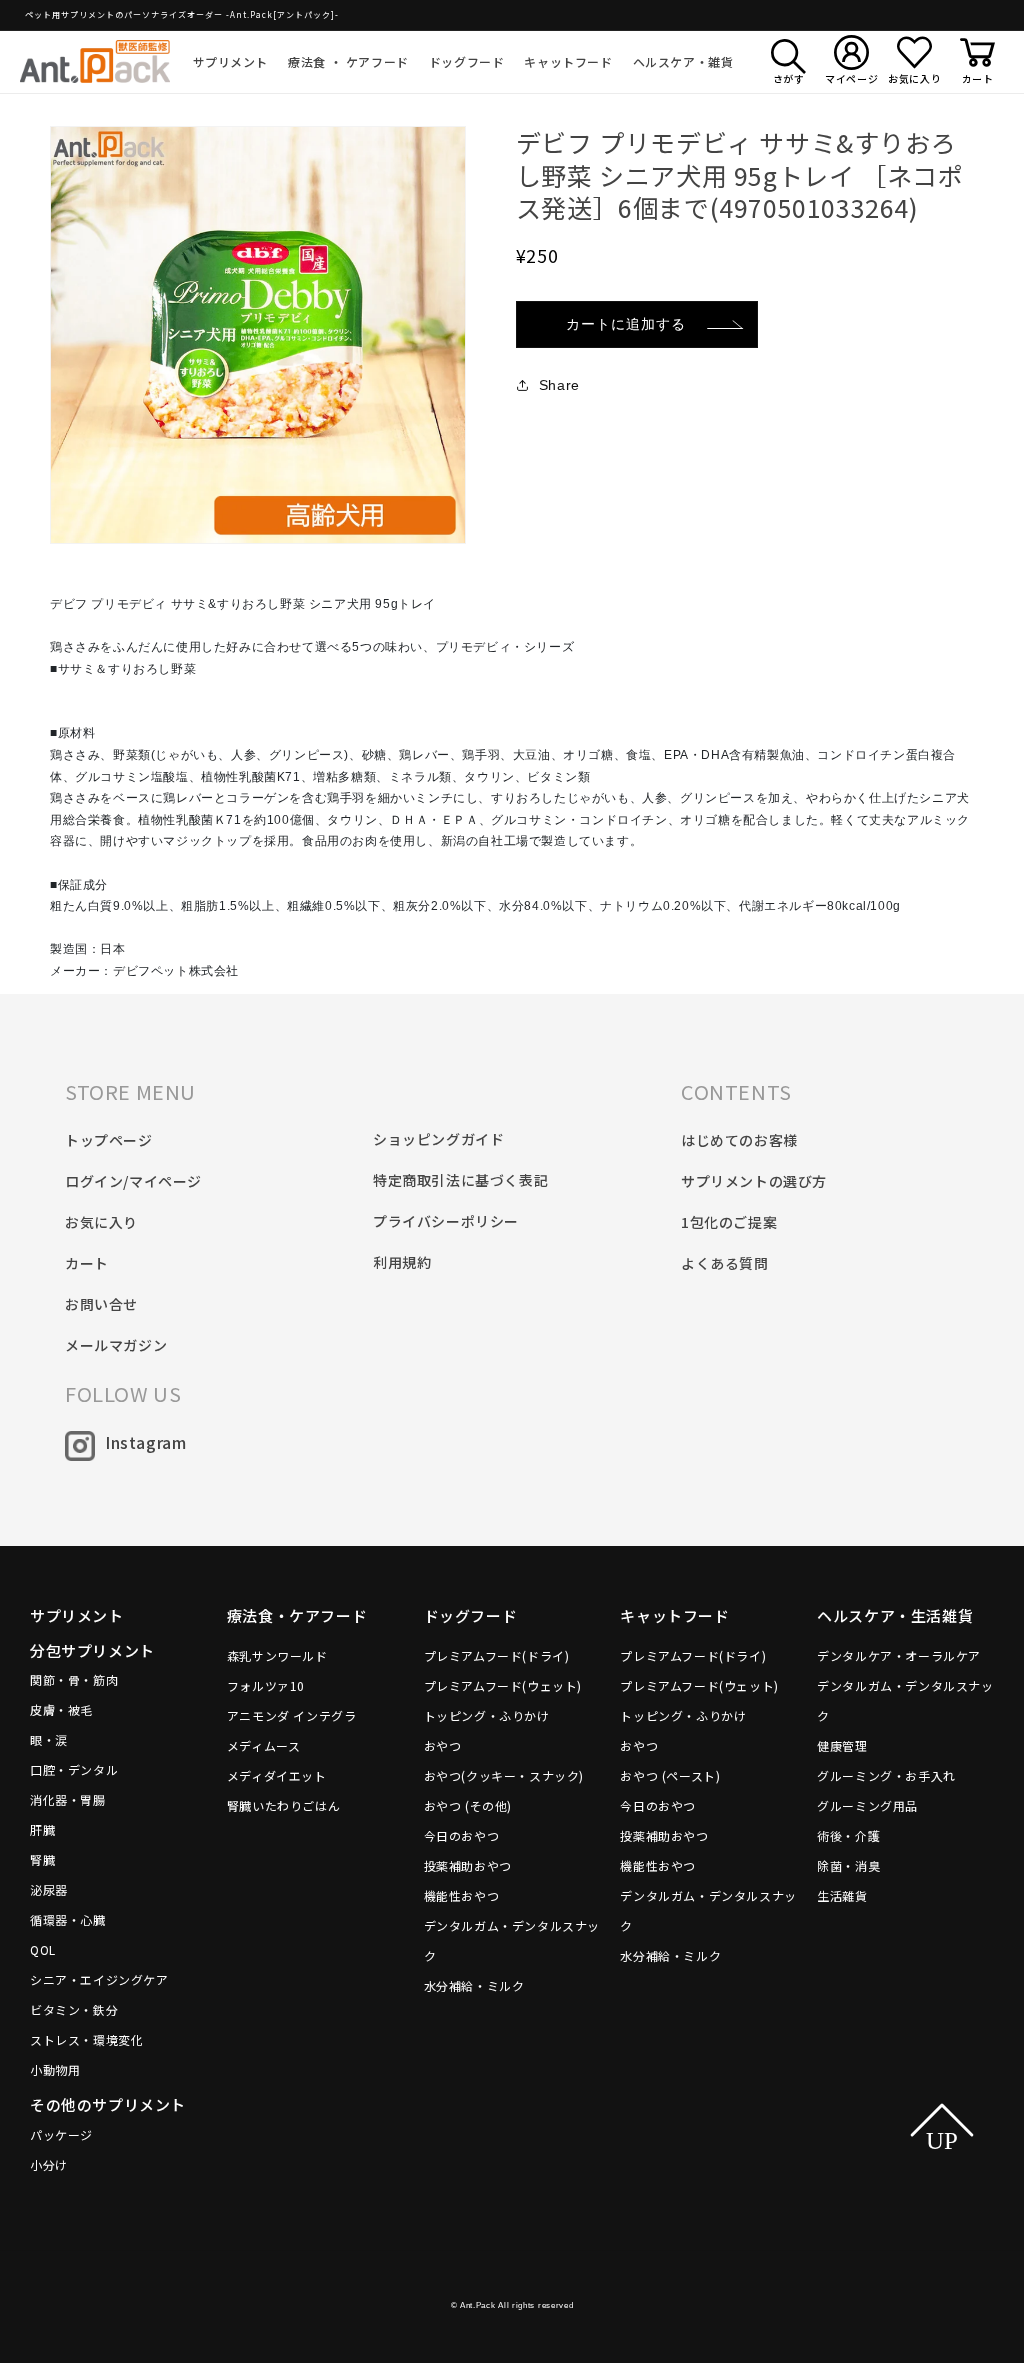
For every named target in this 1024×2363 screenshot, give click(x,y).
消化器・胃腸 (68, 1799)
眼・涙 (49, 1739)
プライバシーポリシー (446, 1221)
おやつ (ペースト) (670, 1775)
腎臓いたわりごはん (283, 1805)
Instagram (145, 1442)
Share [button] (559, 385)
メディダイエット (277, 1775)
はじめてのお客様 (739, 1140)
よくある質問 (725, 1263)
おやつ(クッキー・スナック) (504, 1775)
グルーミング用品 (867, 1805)
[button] (231, 62)
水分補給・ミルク (474, 1985)
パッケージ (61, 2134)
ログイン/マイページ (133, 1181)
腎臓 (42, 1859)
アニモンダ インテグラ (292, 1715)
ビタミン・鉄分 (74, 2009)
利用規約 (402, 1262)
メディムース (264, 1745)
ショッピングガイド (438, 1139)
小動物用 (55, 2069)
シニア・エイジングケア (99, 1979)
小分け (49, 2164)
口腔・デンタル (74, 1769)
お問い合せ (101, 1304)
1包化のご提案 (729, 1222)
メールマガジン (116, 1345)
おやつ (443, 1745)
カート (87, 1263)
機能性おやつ (462, 1895)
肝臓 (42, 1829)
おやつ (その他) (468, 1805)
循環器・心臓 (68, 1919)
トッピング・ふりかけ (487, 1715)
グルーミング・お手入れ (886, 1775)
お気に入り (101, 1222)
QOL (43, 1949)
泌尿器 (49, 1889)
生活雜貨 (842, 1895)
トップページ (109, 1140)
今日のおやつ (462, 1835)
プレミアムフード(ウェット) (503, 1685)
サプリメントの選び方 (754, 1181)
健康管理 (842, 1745)
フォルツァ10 (266, 1685)
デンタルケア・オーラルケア (899, 1655)
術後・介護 (848, 1835)
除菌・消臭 (848, 1865)
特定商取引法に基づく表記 (460, 1180)
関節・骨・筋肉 (74, 1679)
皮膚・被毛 (61, 1709)
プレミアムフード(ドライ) (497, 1655)
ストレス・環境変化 (86, 2039)
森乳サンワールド (277, 1655)
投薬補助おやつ (468, 1865)
